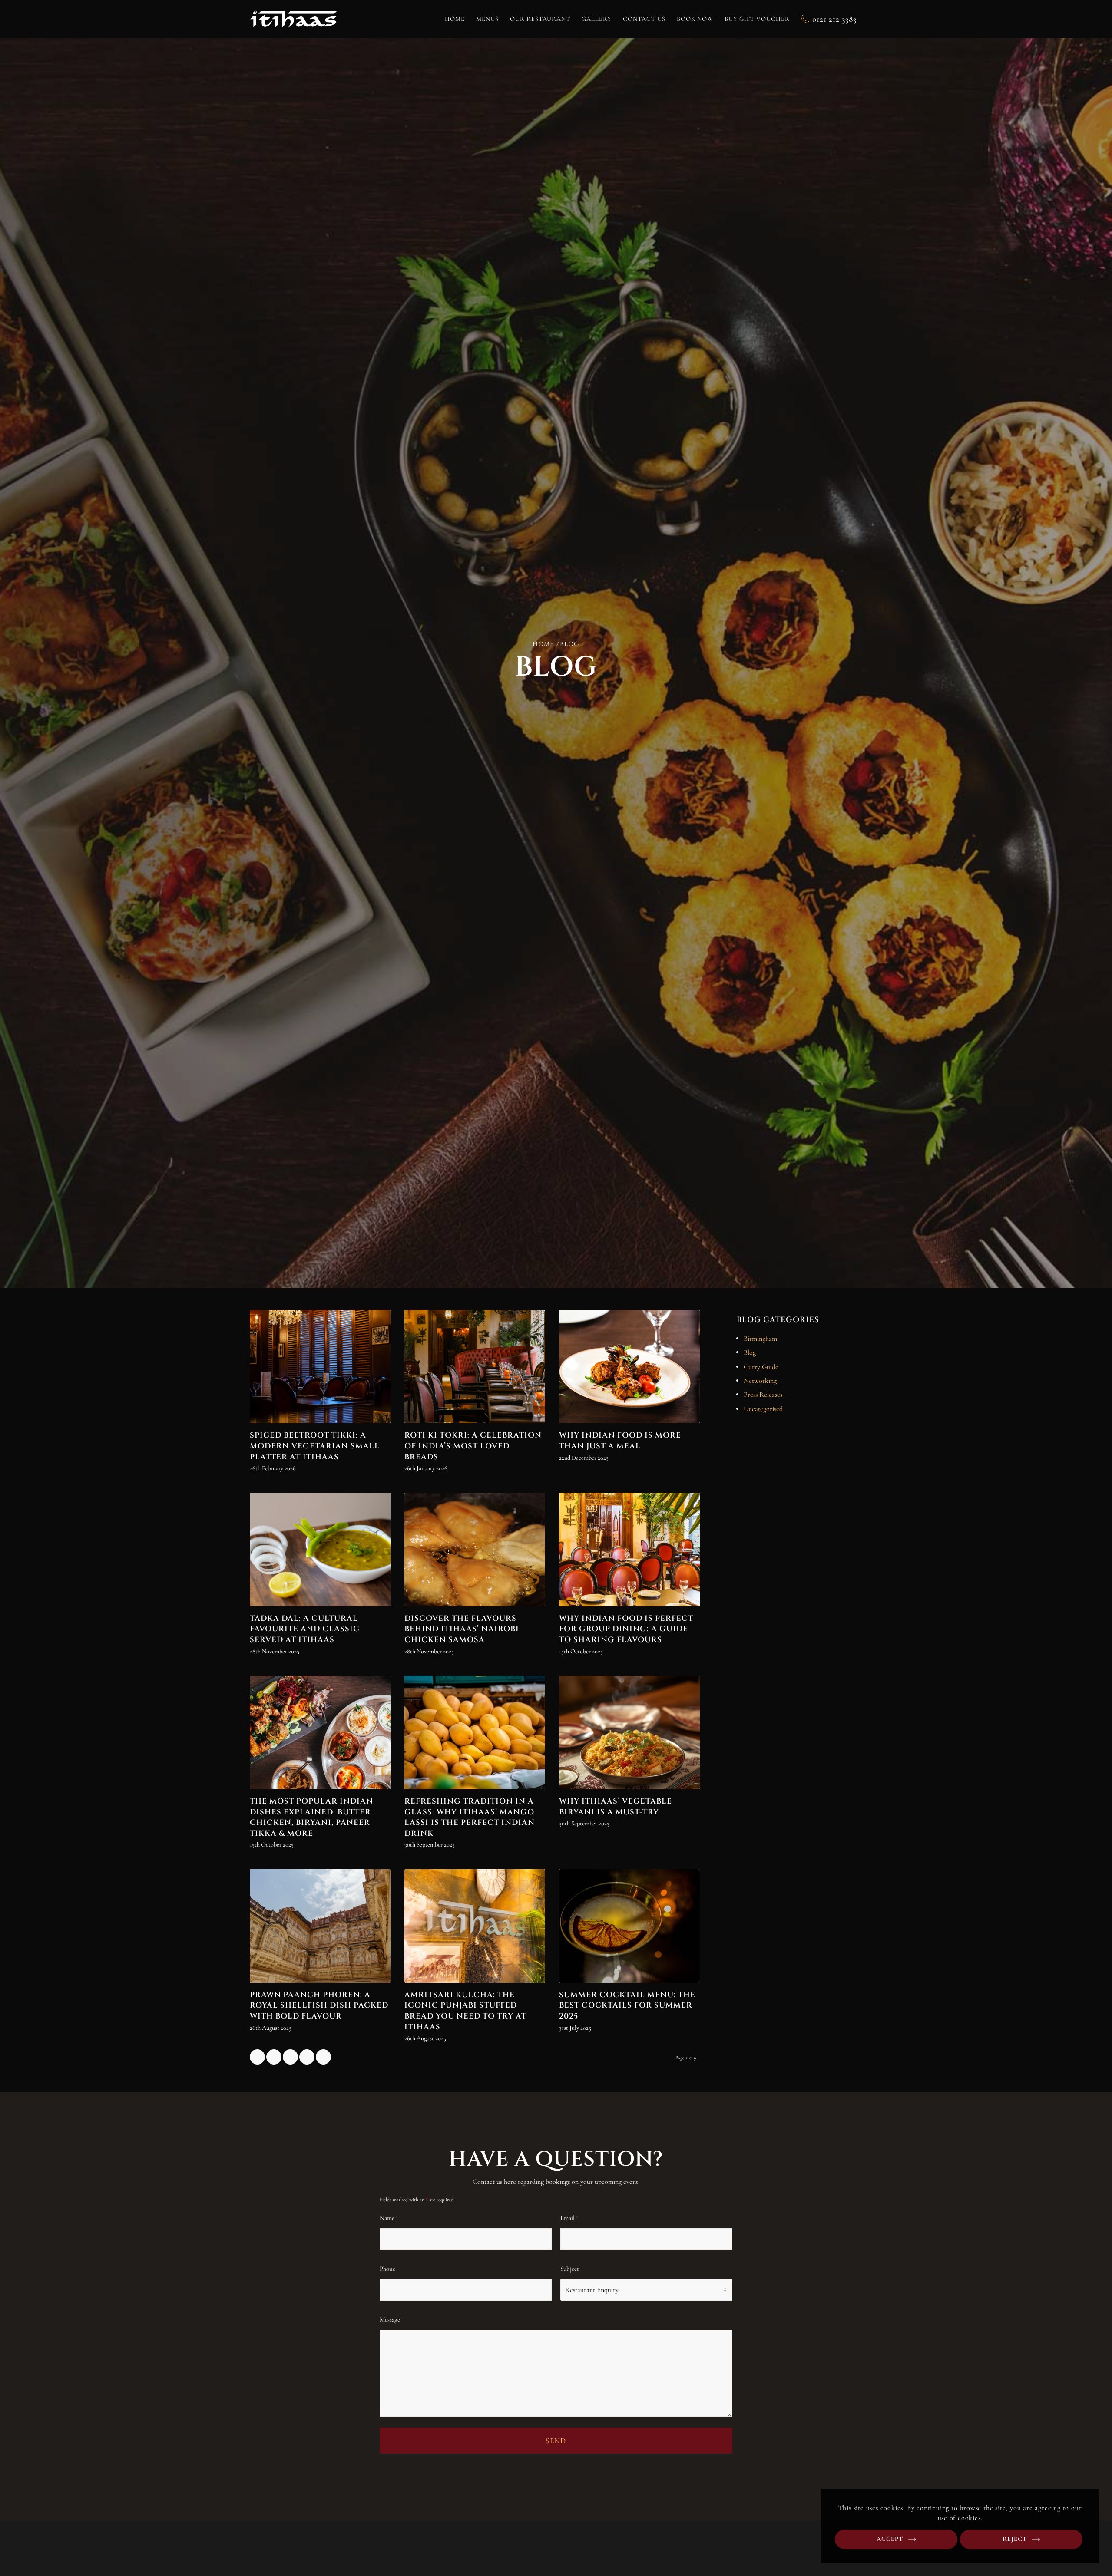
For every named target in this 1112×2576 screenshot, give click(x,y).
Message (392, 2319)
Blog (750, 1352)
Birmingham (760, 1339)
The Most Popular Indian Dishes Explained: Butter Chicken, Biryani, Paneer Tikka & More (311, 1817)
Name (389, 2218)
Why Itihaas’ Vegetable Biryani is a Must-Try (616, 1807)
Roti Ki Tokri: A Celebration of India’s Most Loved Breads (473, 1446)
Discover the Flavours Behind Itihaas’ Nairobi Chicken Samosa (462, 1629)
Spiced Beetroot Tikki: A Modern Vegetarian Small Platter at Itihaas (315, 1446)
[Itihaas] (293, 19)
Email (569, 2218)
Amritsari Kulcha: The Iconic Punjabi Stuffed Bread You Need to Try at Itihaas (465, 2011)
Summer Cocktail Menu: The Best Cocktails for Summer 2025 (627, 2006)
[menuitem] (455, 19)
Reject (1015, 2539)
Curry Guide (761, 1367)
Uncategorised (763, 1409)
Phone (387, 2269)
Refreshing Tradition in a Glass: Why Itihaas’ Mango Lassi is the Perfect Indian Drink (470, 1817)
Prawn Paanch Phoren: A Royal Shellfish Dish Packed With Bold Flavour (319, 2006)
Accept (890, 2539)
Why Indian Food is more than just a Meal (620, 1441)
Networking (760, 1381)
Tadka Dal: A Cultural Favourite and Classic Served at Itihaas (305, 1629)
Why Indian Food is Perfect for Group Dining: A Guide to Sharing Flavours (626, 1629)
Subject (570, 2269)
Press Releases (763, 1395)
